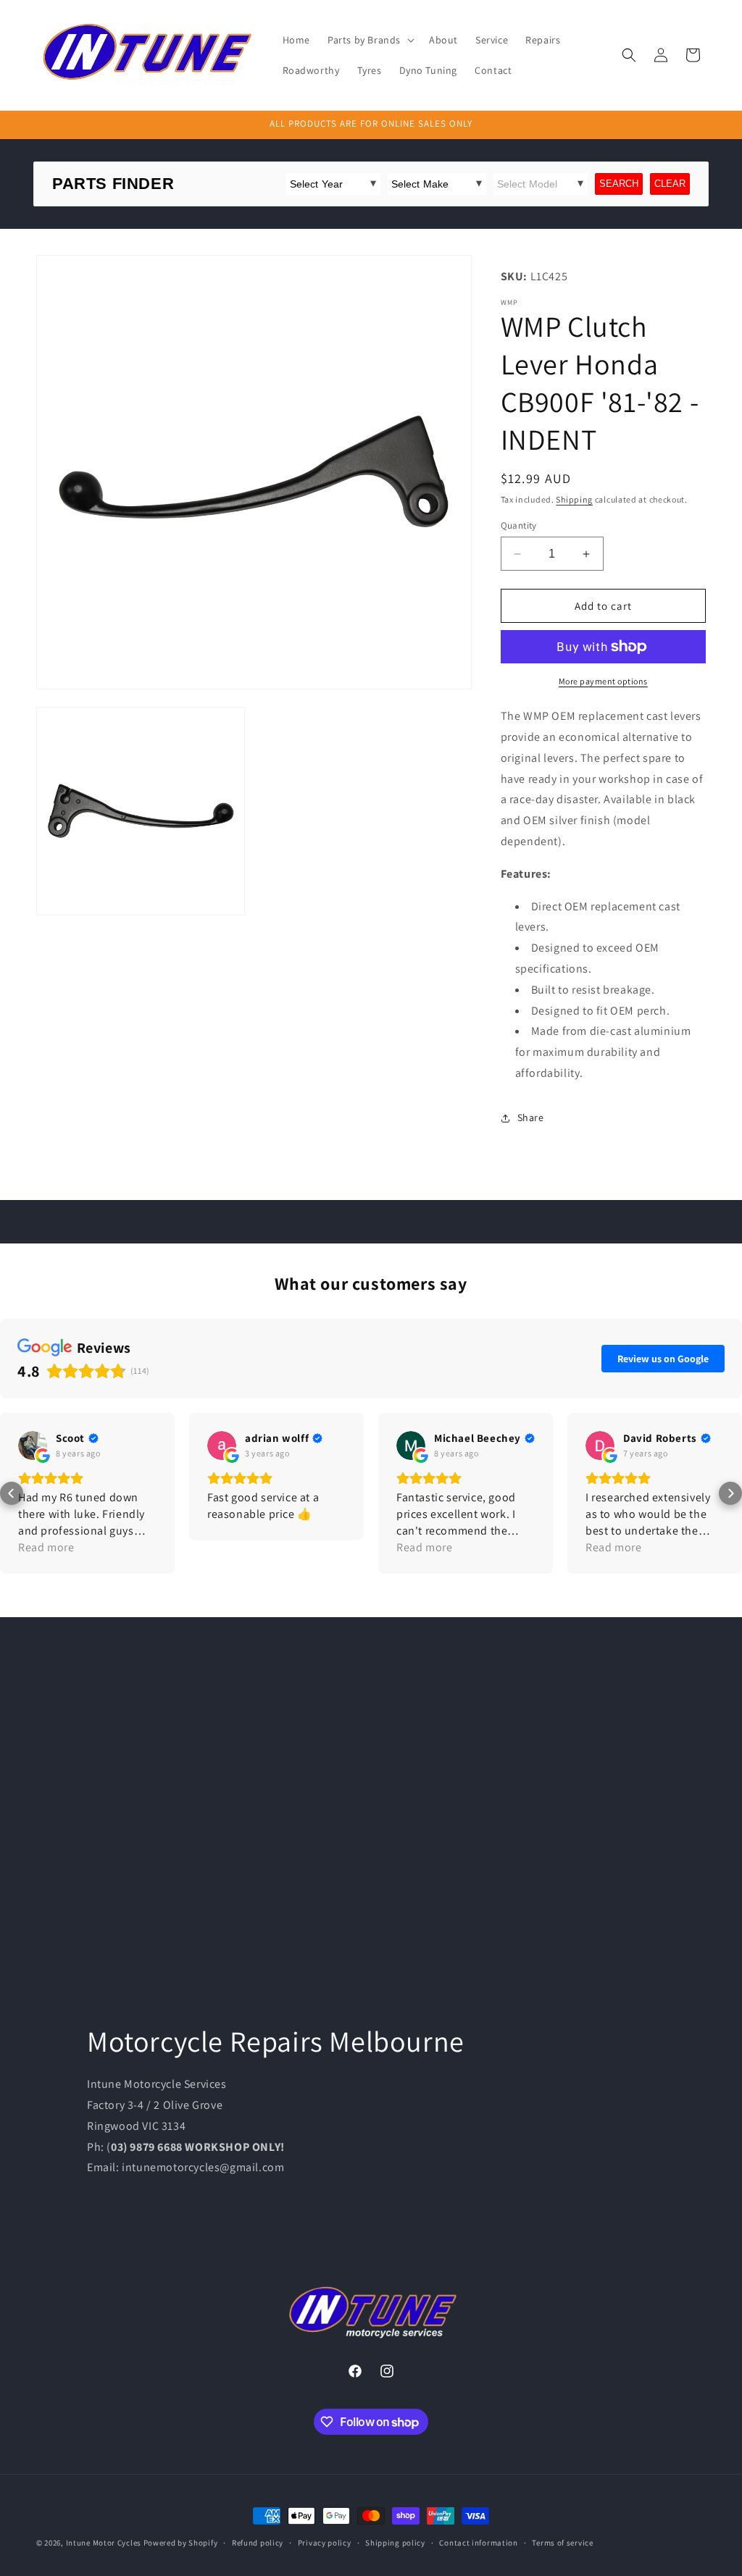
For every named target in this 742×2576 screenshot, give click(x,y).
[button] (370, 40)
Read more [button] (46, 1547)
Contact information (478, 2543)
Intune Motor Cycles (104, 2543)
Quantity (519, 525)
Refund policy (258, 2543)
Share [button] (531, 1117)
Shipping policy (395, 2543)
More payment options (603, 681)
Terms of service (562, 2543)
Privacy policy (325, 2543)
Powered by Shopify (181, 2543)
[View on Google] (33, 1446)
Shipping (574, 499)
